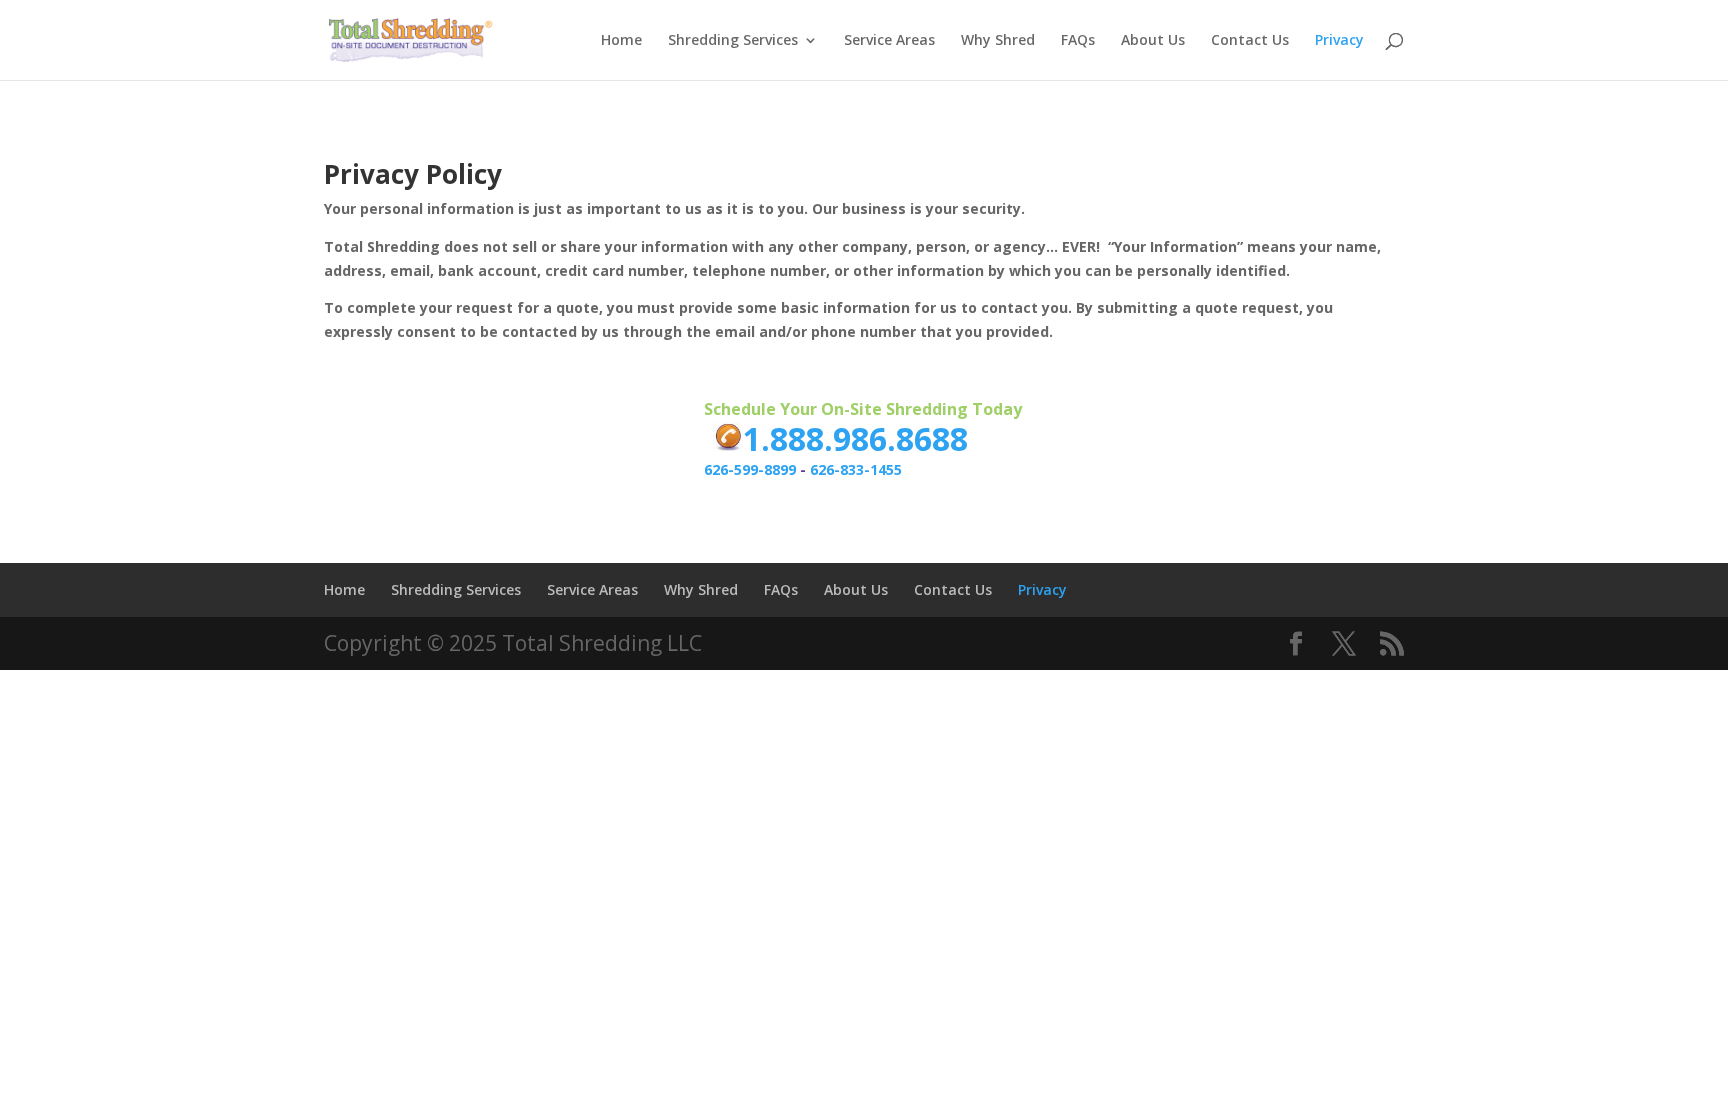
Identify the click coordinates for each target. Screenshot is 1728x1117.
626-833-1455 (856, 469)
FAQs (1078, 41)
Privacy (1339, 41)
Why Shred (998, 41)
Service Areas (889, 41)
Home (621, 41)
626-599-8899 (750, 469)
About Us (1153, 41)
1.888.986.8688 (855, 438)
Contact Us (1250, 41)
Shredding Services (733, 41)
